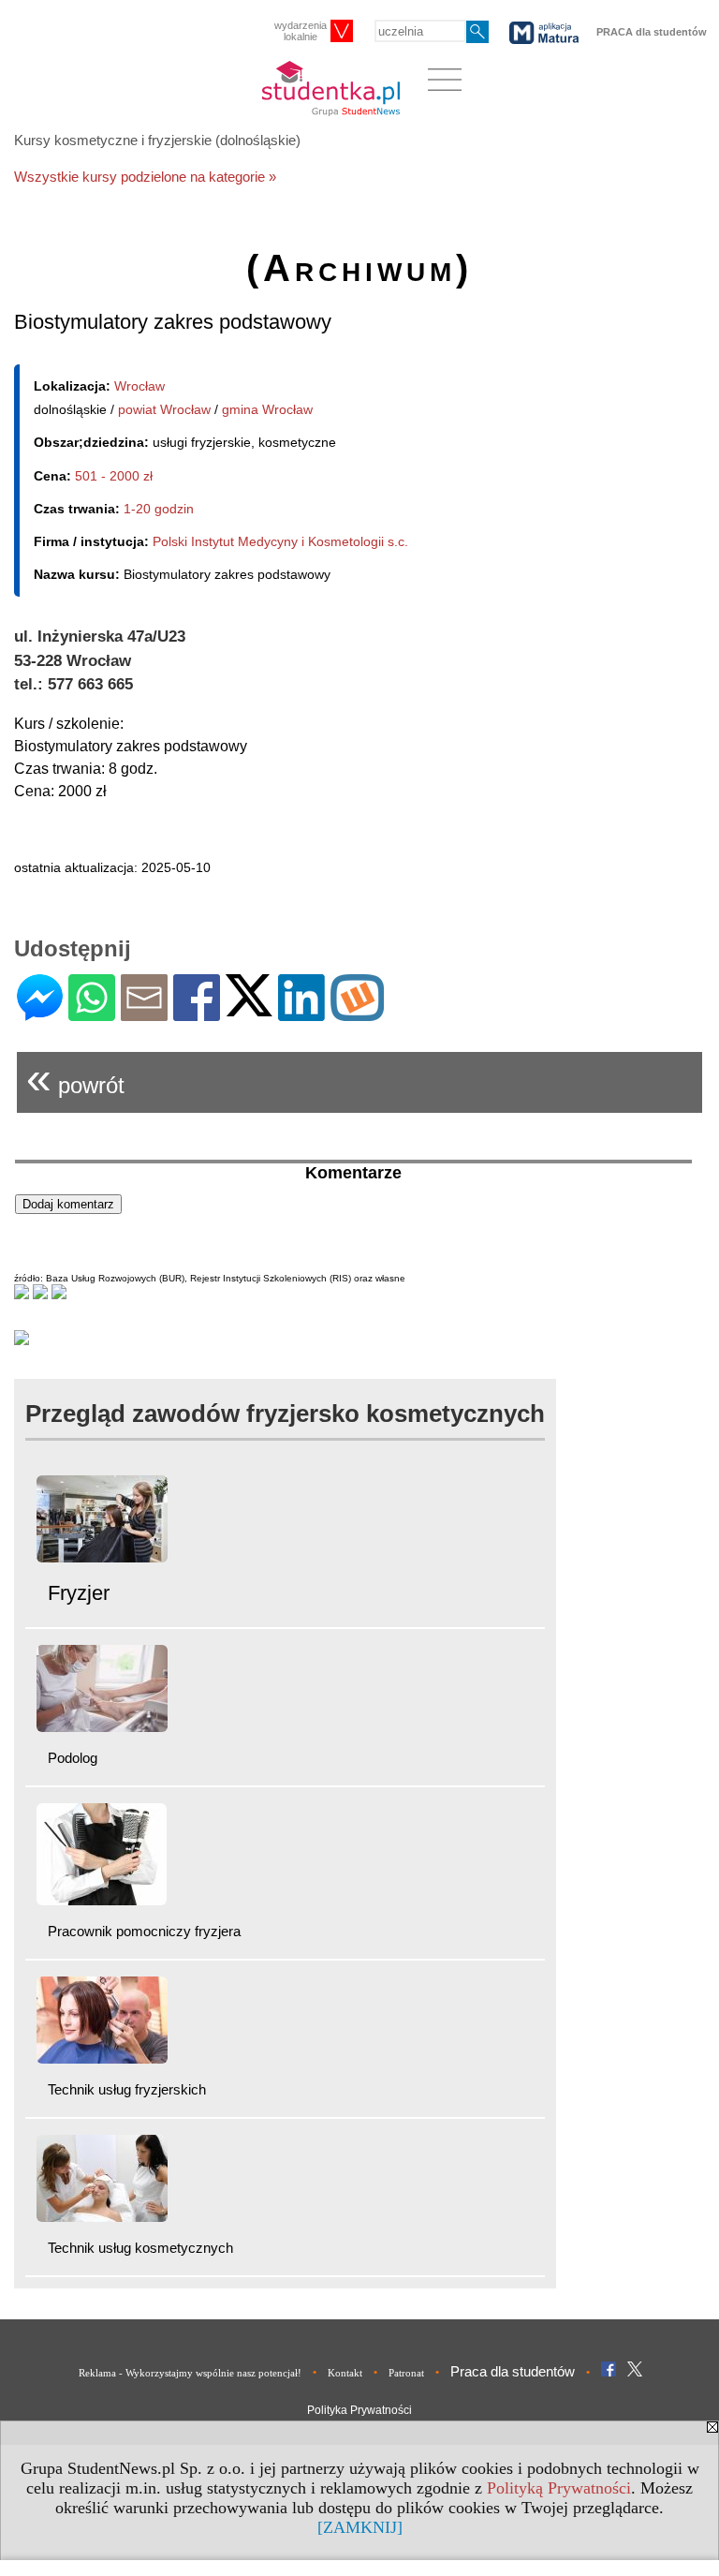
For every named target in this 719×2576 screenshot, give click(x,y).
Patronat (406, 2373)
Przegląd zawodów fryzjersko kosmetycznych (285, 1414)
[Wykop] (357, 1013)
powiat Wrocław (164, 409)
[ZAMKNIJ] (360, 2527)
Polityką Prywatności (559, 2488)
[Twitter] (249, 1008)
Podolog (73, 1758)
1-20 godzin (159, 509)
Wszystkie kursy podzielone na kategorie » (145, 177)
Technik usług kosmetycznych (140, 2248)
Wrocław (139, 386)
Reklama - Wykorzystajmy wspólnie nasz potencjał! (190, 2373)
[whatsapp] (92, 1013)
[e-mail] (144, 1013)
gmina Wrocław (267, 409)
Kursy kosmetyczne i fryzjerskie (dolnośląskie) (157, 140)
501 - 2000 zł (114, 476)
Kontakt (345, 2373)
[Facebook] (197, 1013)
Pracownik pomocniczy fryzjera (144, 1931)
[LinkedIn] (301, 1013)
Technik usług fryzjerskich (127, 2089)
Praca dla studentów (513, 2371)
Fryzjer (79, 1593)
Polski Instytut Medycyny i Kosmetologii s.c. (280, 541)
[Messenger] (40, 1013)
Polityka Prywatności (359, 2410)
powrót (75, 1078)
